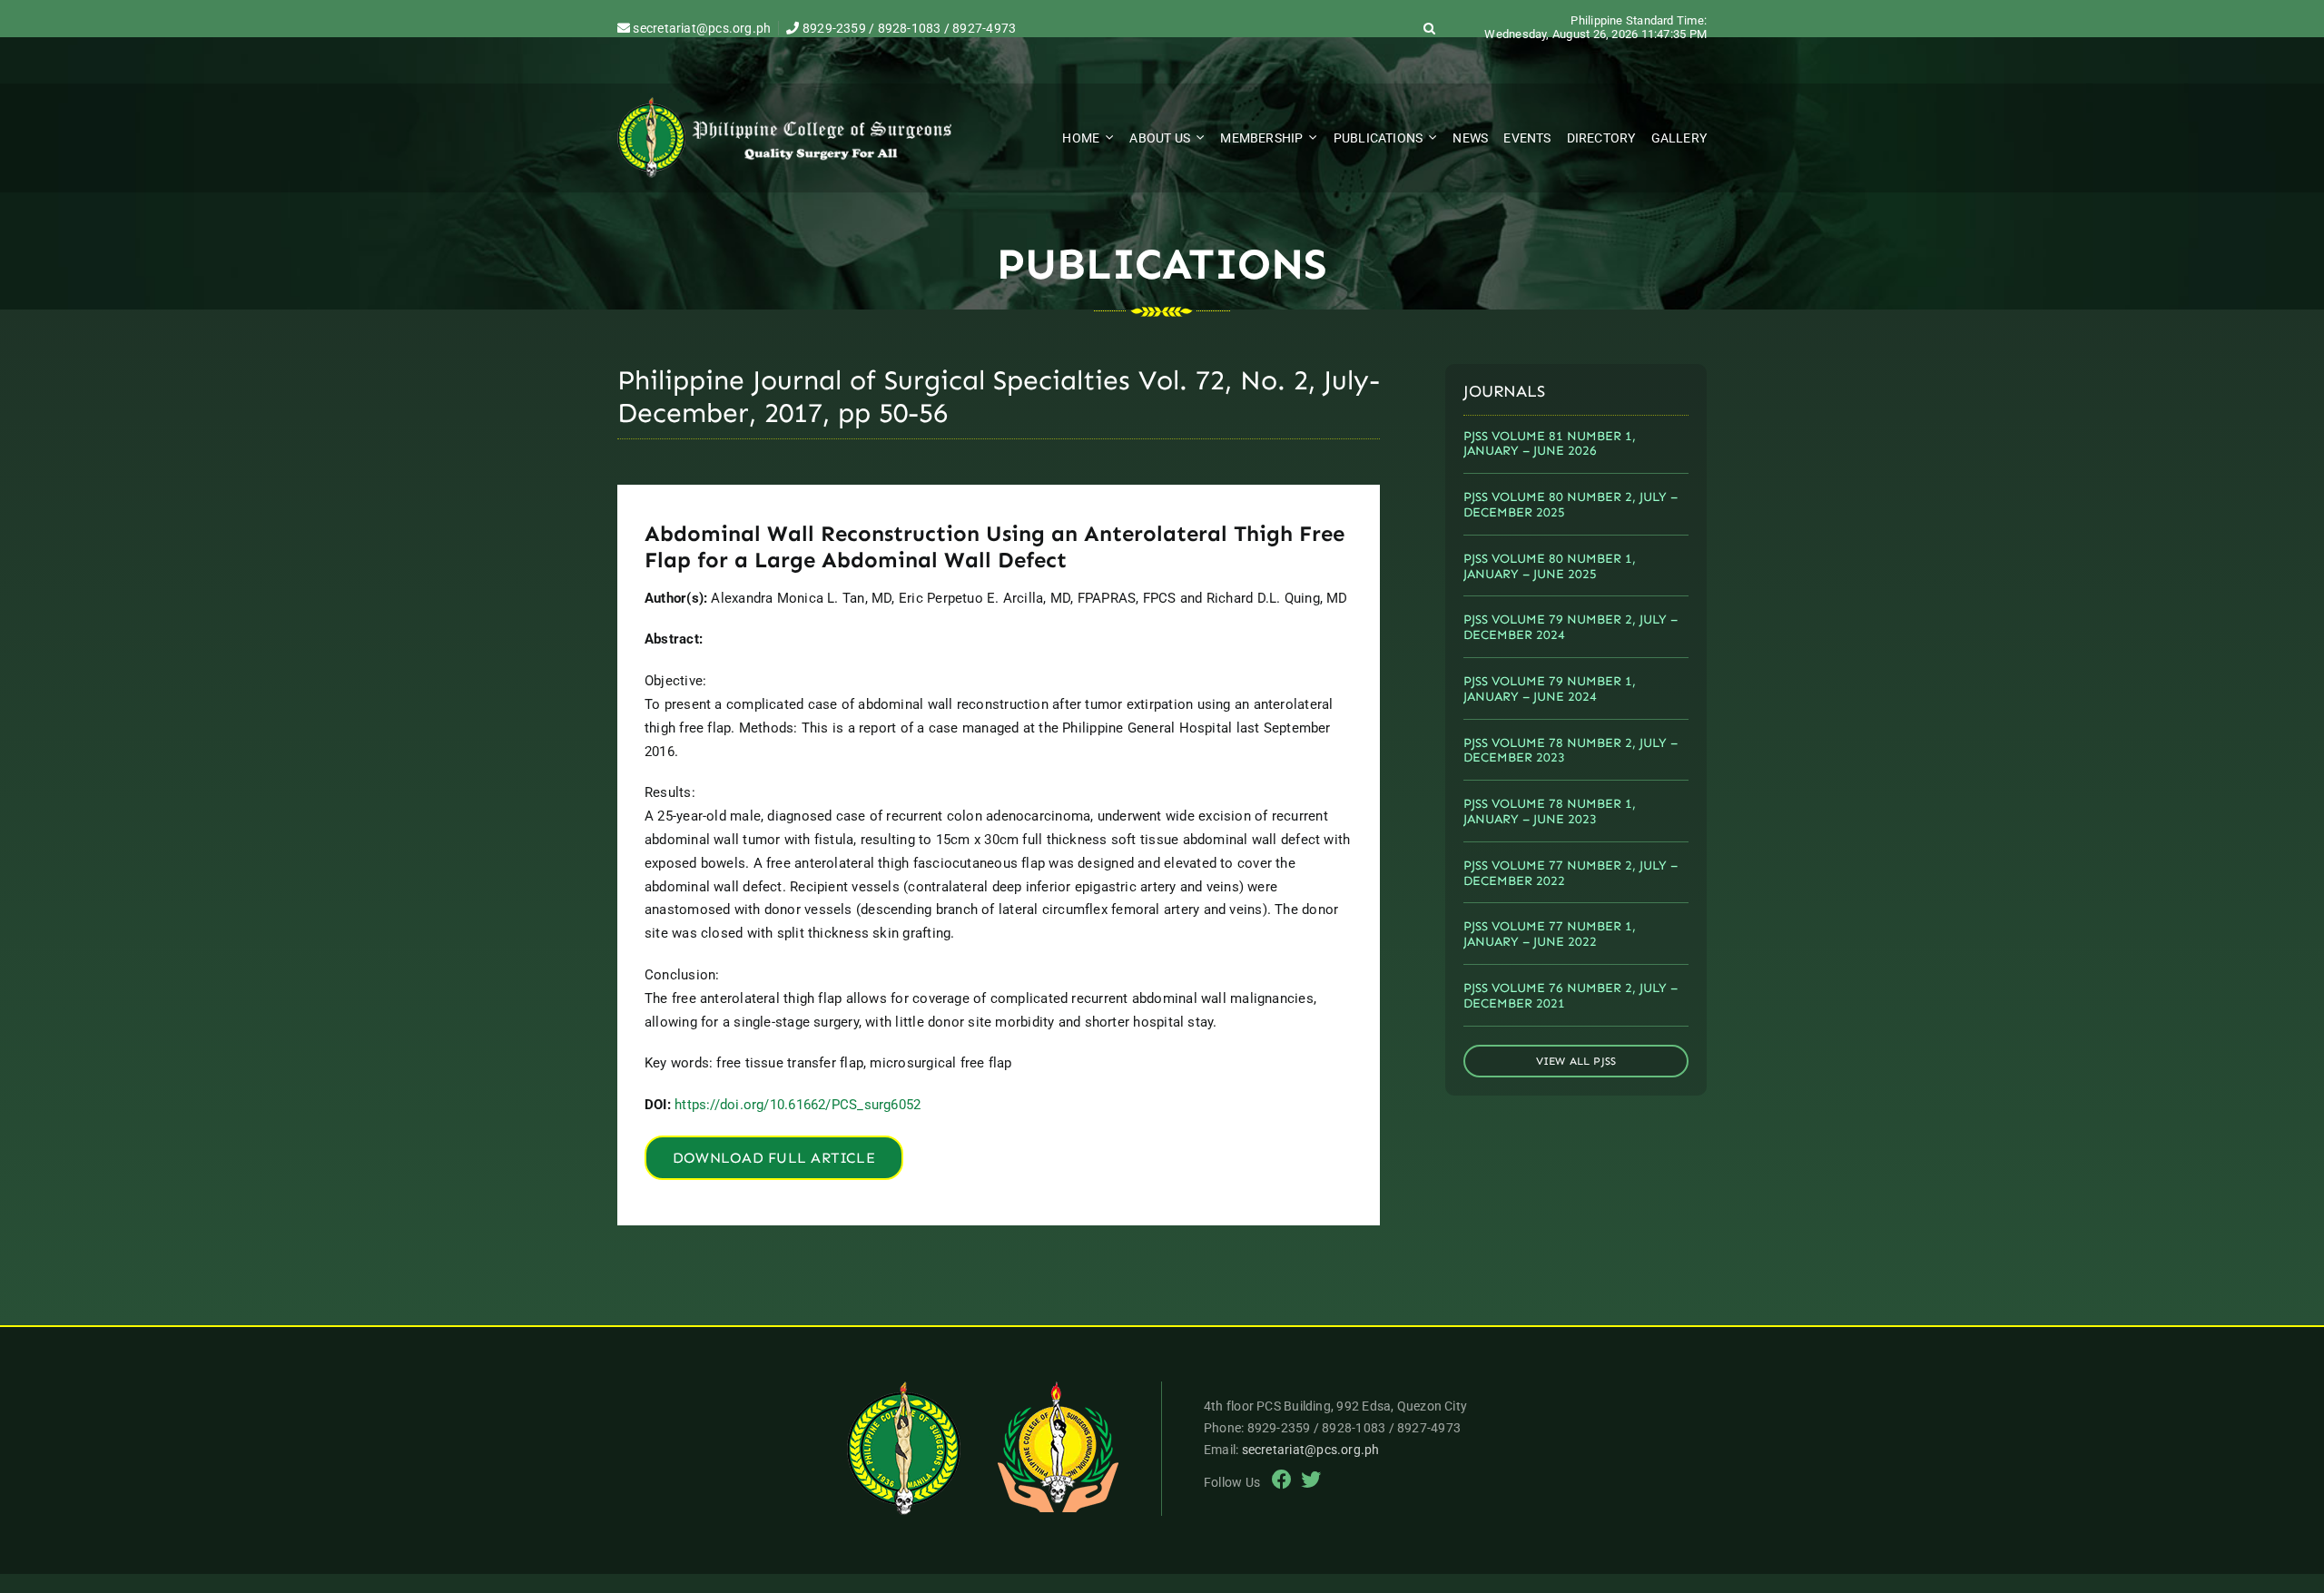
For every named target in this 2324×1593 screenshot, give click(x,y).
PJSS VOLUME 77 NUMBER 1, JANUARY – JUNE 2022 (1550, 934)
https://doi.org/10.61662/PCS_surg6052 (798, 1105)
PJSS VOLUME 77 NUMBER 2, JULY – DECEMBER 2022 (1571, 873)
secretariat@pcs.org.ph (700, 28)
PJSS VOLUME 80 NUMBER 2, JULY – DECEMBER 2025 (1571, 505)
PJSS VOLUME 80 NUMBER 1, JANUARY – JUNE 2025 (1550, 566)
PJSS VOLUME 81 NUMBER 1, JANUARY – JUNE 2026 (1550, 444)
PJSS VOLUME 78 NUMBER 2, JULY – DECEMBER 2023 (1571, 751)
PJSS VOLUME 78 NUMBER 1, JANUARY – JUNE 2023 (1550, 811)
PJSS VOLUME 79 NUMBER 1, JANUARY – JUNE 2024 (1550, 689)
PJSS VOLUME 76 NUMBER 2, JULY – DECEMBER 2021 (1571, 996)
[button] (1430, 28)
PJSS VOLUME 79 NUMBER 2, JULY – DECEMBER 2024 (1571, 627)
